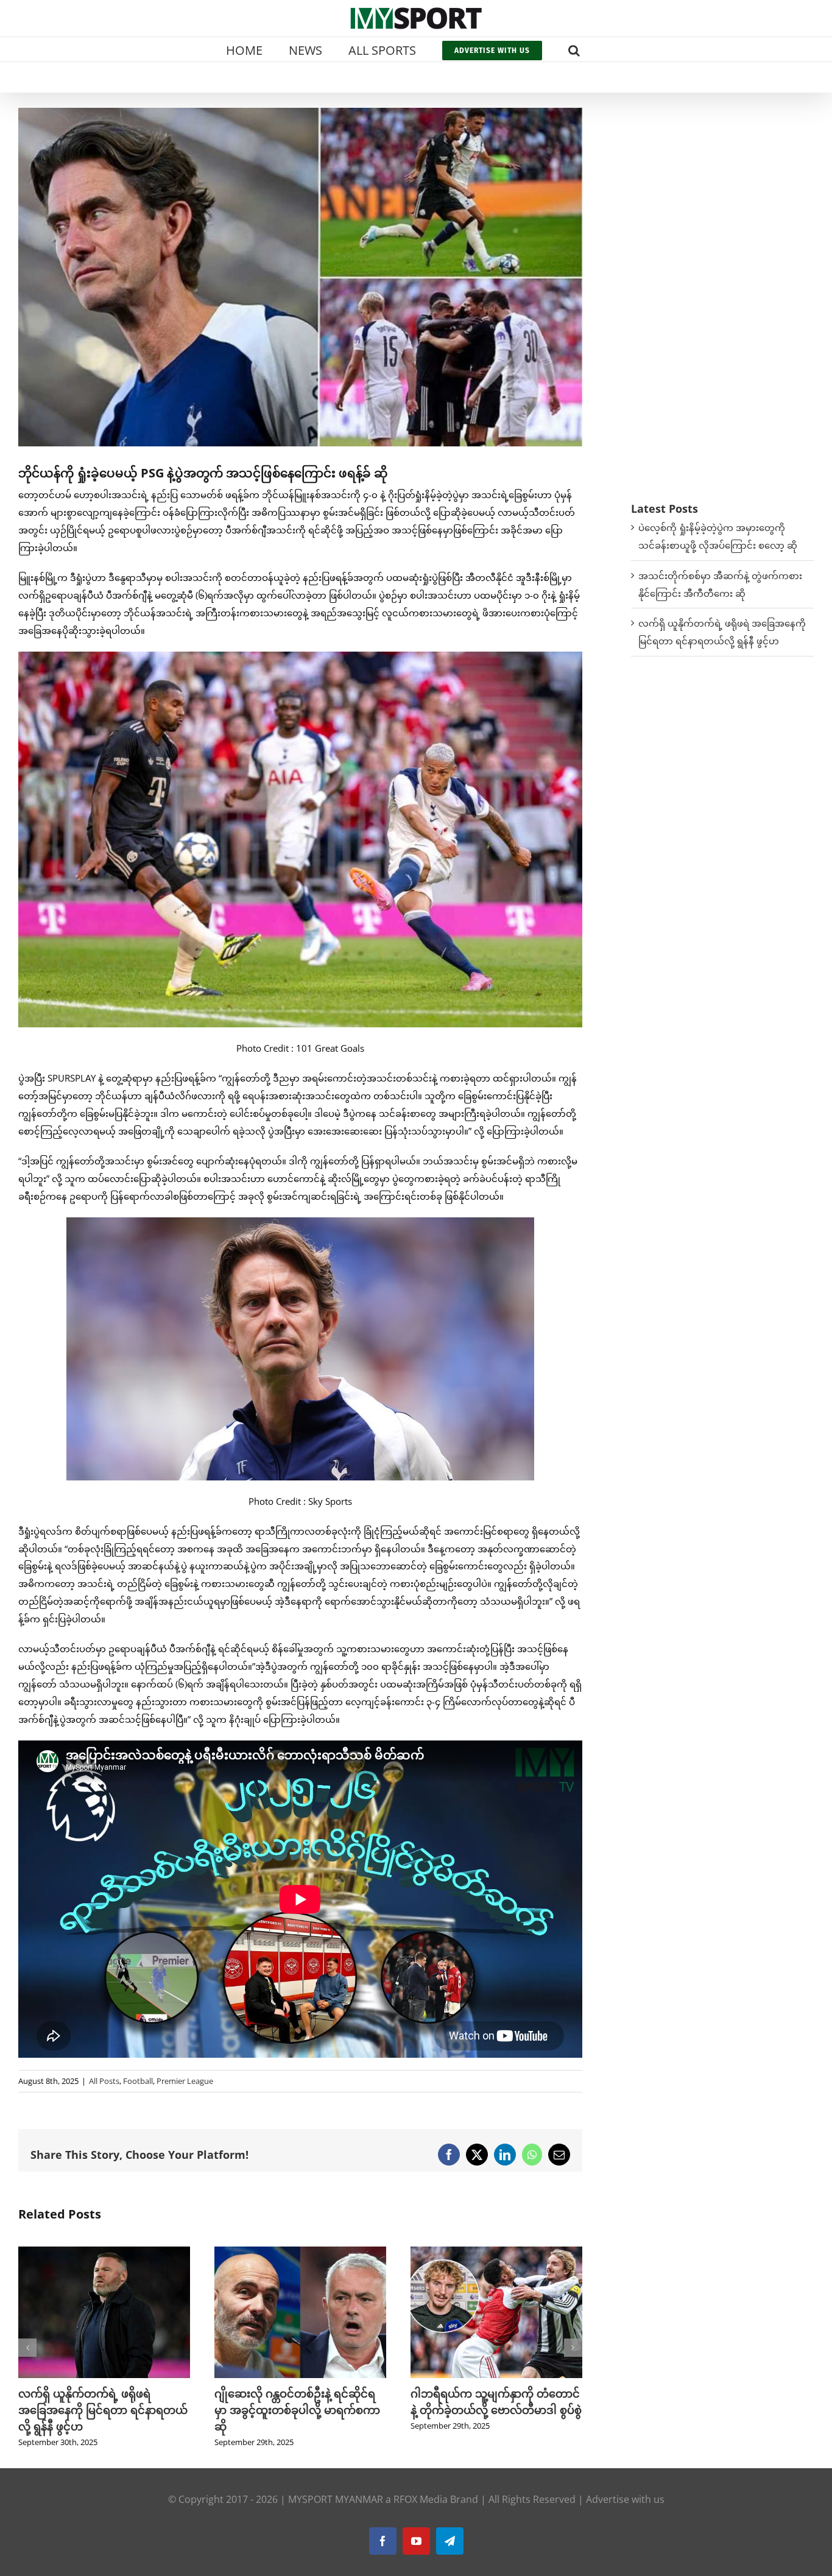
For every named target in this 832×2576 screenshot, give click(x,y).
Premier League (185, 2081)
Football (138, 2081)
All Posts (104, 2081)
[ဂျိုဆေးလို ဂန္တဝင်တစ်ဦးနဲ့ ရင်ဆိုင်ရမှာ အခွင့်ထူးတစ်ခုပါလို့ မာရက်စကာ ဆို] (104, 2253)
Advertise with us (625, 2499)
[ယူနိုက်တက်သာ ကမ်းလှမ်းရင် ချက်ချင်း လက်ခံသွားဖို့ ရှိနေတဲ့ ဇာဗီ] (496, 2253)
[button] (574, 49)
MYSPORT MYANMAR (336, 2499)
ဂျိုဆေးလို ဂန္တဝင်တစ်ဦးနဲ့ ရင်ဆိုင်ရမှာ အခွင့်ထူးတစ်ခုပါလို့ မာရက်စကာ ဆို (101, 2410)
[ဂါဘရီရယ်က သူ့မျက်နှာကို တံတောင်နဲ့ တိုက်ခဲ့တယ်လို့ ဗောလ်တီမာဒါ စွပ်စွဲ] (300, 2253)
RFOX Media (421, 2499)
